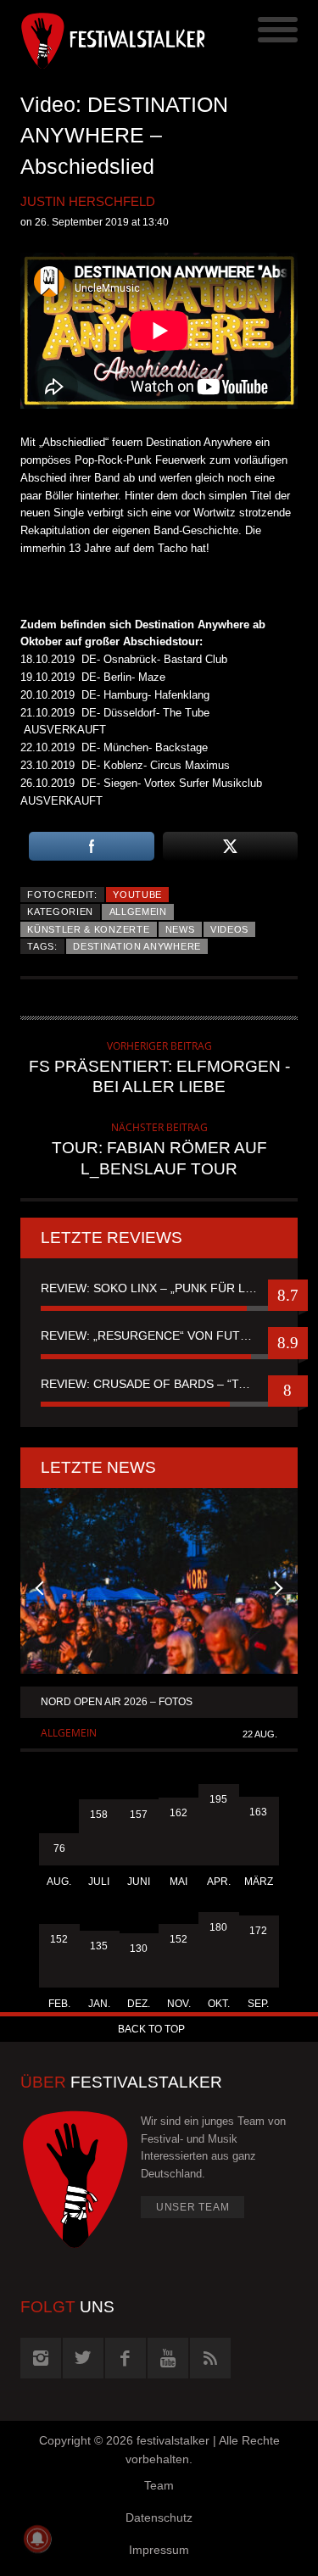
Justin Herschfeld (88, 201)
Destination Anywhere (137, 946)
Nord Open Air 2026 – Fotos (117, 1702)
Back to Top (151, 2029)
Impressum (159, 2550)
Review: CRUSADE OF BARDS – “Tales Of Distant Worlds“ (159, 1384)
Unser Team (193, 2207)
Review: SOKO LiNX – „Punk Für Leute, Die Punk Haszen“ (159, 1288)
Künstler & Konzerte (88, 929)
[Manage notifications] (37, 2539)
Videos (229, 929)
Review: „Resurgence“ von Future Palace (159, 1335)
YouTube (137, 895)
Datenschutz (159, 2517)
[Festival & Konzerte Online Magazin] (90, 38)
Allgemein (138, 912)
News (180, 929)
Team (159, 2485)
